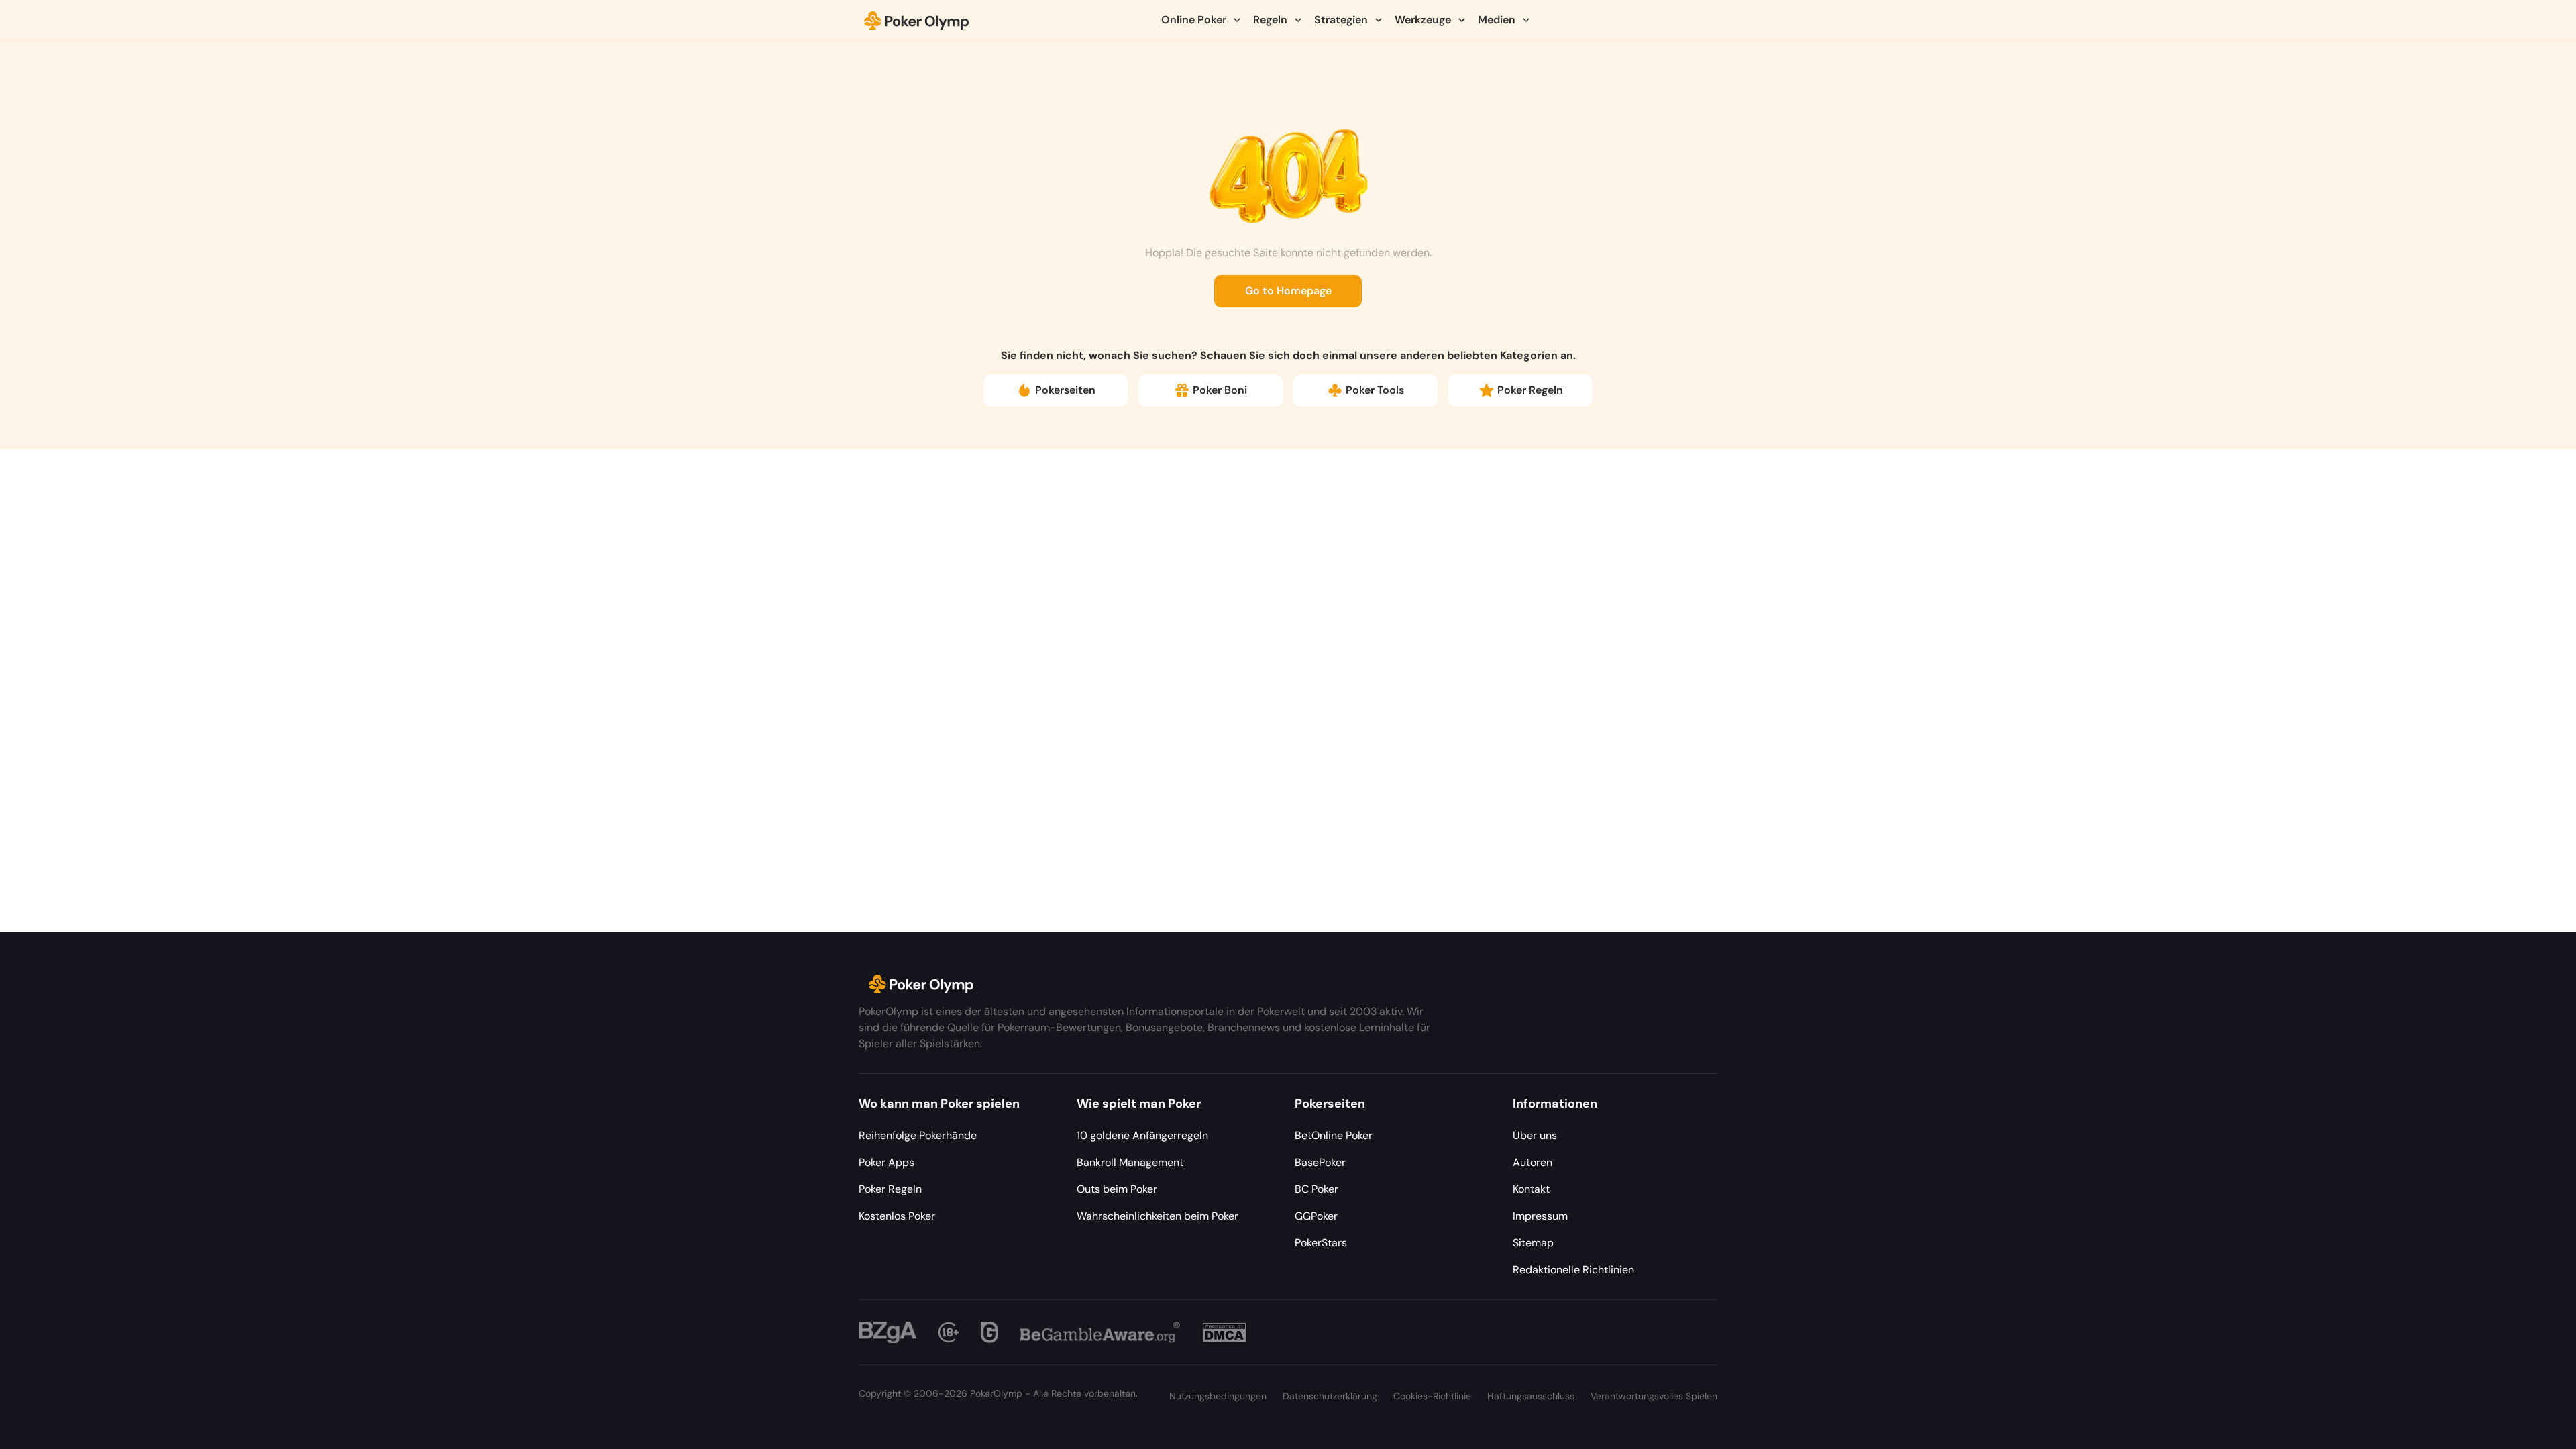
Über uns (1535, 1135)
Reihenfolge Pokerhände (918, 1135)
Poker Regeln (1530, 390)
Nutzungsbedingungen (1218, 1396)
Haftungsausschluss (1531, 1396)
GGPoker (1316, 1216)
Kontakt (1531, 1189)
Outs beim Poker (1117, 1189)
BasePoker (1320, 1162)
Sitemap (1533, 1243)
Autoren (1533, 1162)
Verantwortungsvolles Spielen (1654, 1396)
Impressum (1540, 1216)
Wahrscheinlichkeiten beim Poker (1158, 1216)
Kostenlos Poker (897, 1216)
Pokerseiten (1065, 390)
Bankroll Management (1130, 1162)
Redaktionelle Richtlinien (1573, 1270)
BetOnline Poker (1334, 1135)
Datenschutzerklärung (1330, 1396)
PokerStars (1321, 1243)
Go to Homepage (1288, 291)
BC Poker (1317, 1189)
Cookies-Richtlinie (1432, 1396)
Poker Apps (887, 1162)
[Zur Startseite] (917, 20)
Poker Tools (1375, 390)
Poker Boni (1220, 390)
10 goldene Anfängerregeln (1142, 1135)
